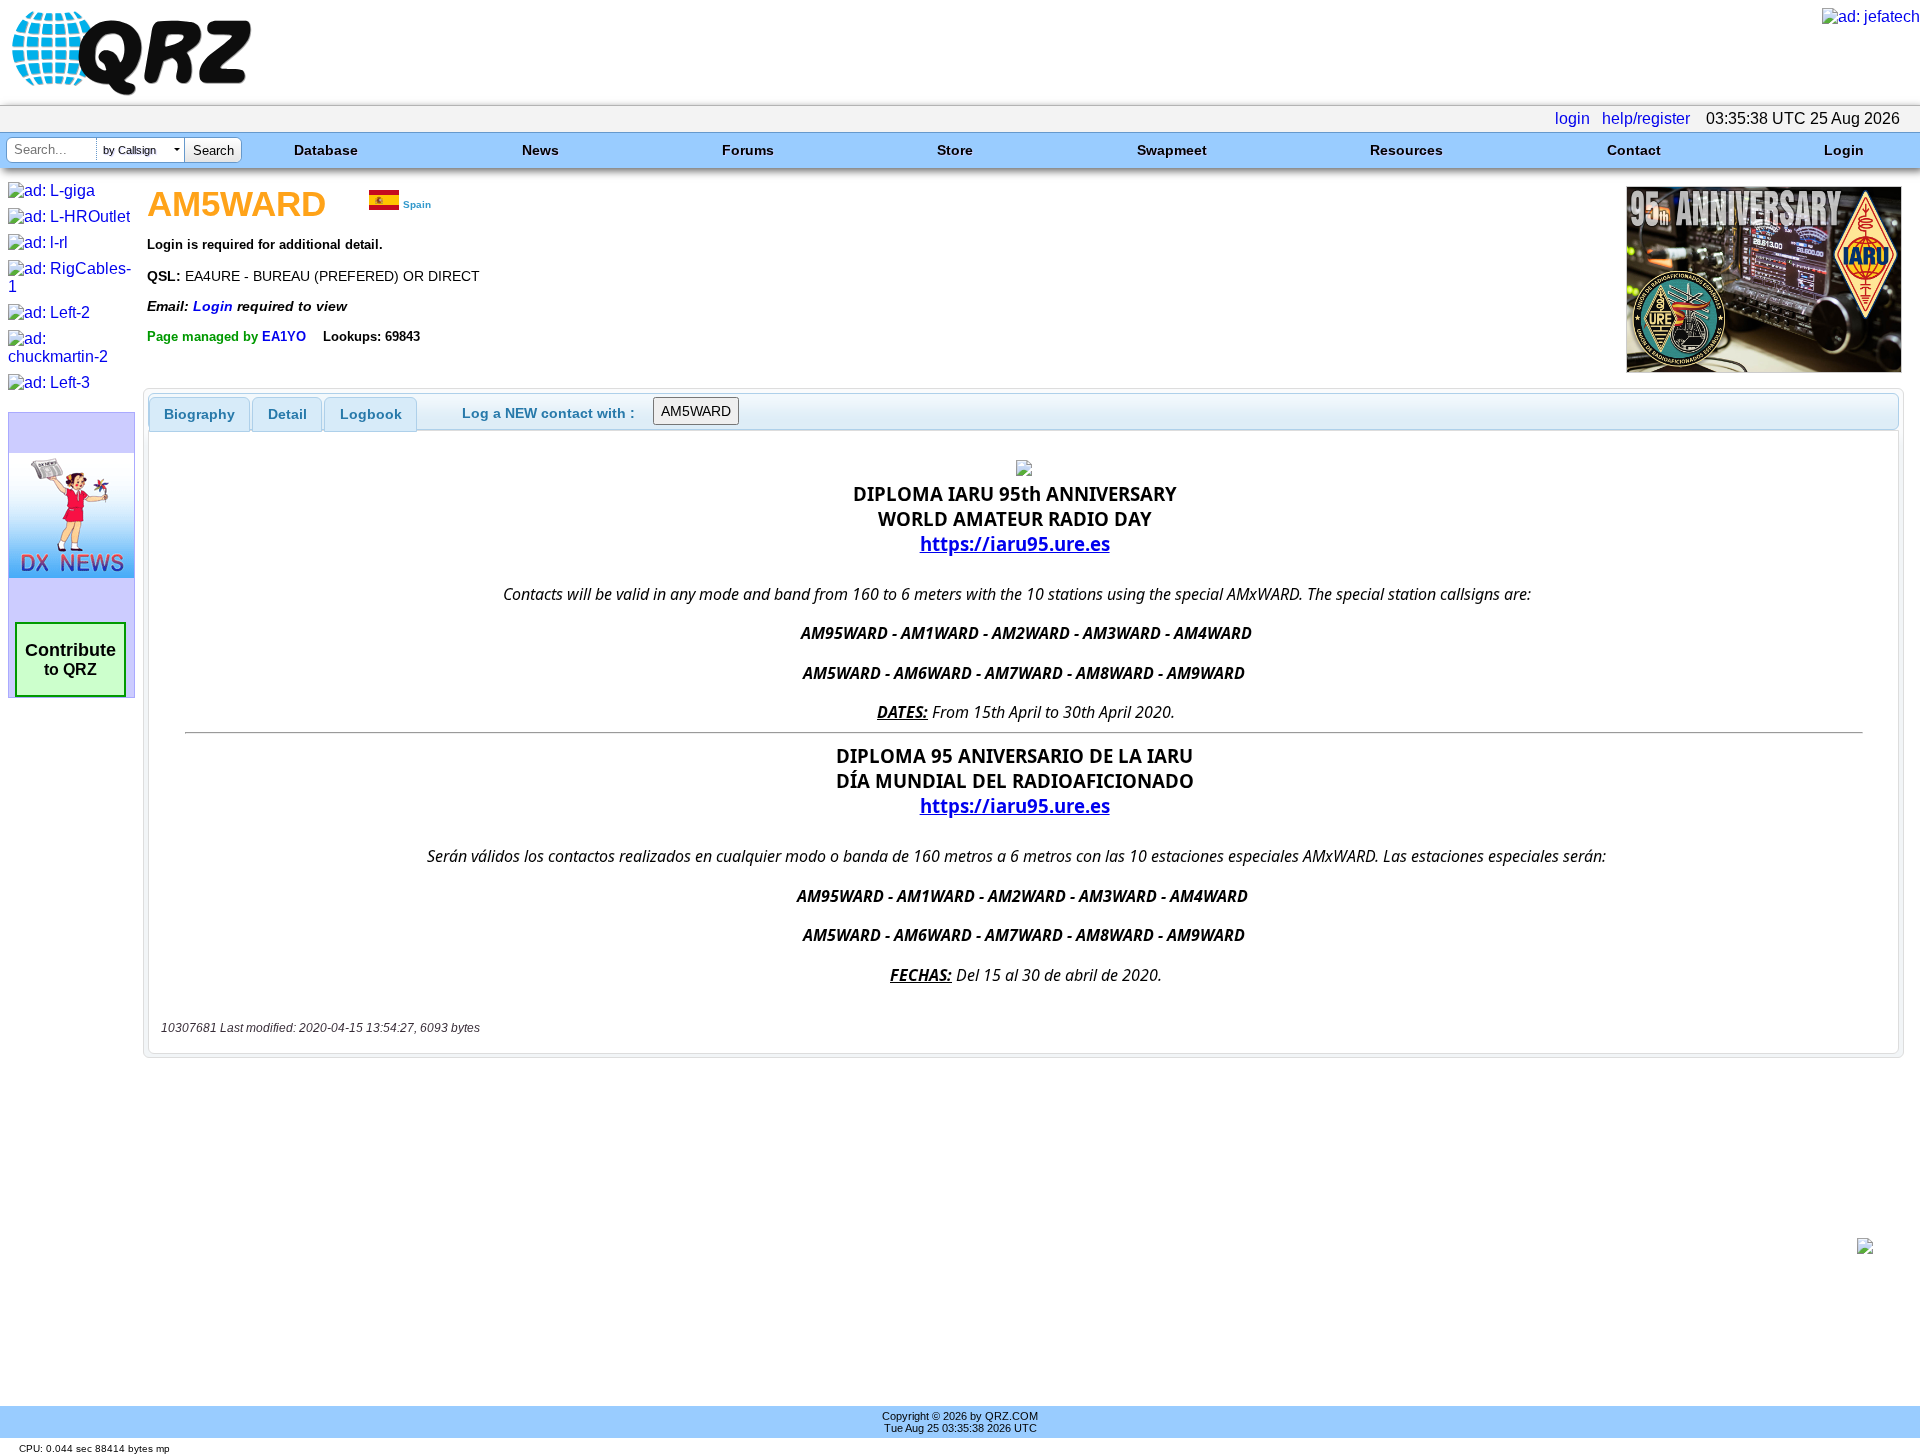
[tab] (199, 414)
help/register (1646, 118)
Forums (748, 150)
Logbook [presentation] (371, 414)
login (1572, 118)
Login (1844, 150)
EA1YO (284, 336)
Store (955, 150)
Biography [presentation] (199, 414)
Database (326, 150)
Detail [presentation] (287, 414)
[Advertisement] (1000, 1246)
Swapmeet (1172, 150)
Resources (1406, 150)
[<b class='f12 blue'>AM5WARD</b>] (1764, 367)
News (540, 150)
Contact (1634, 150)
